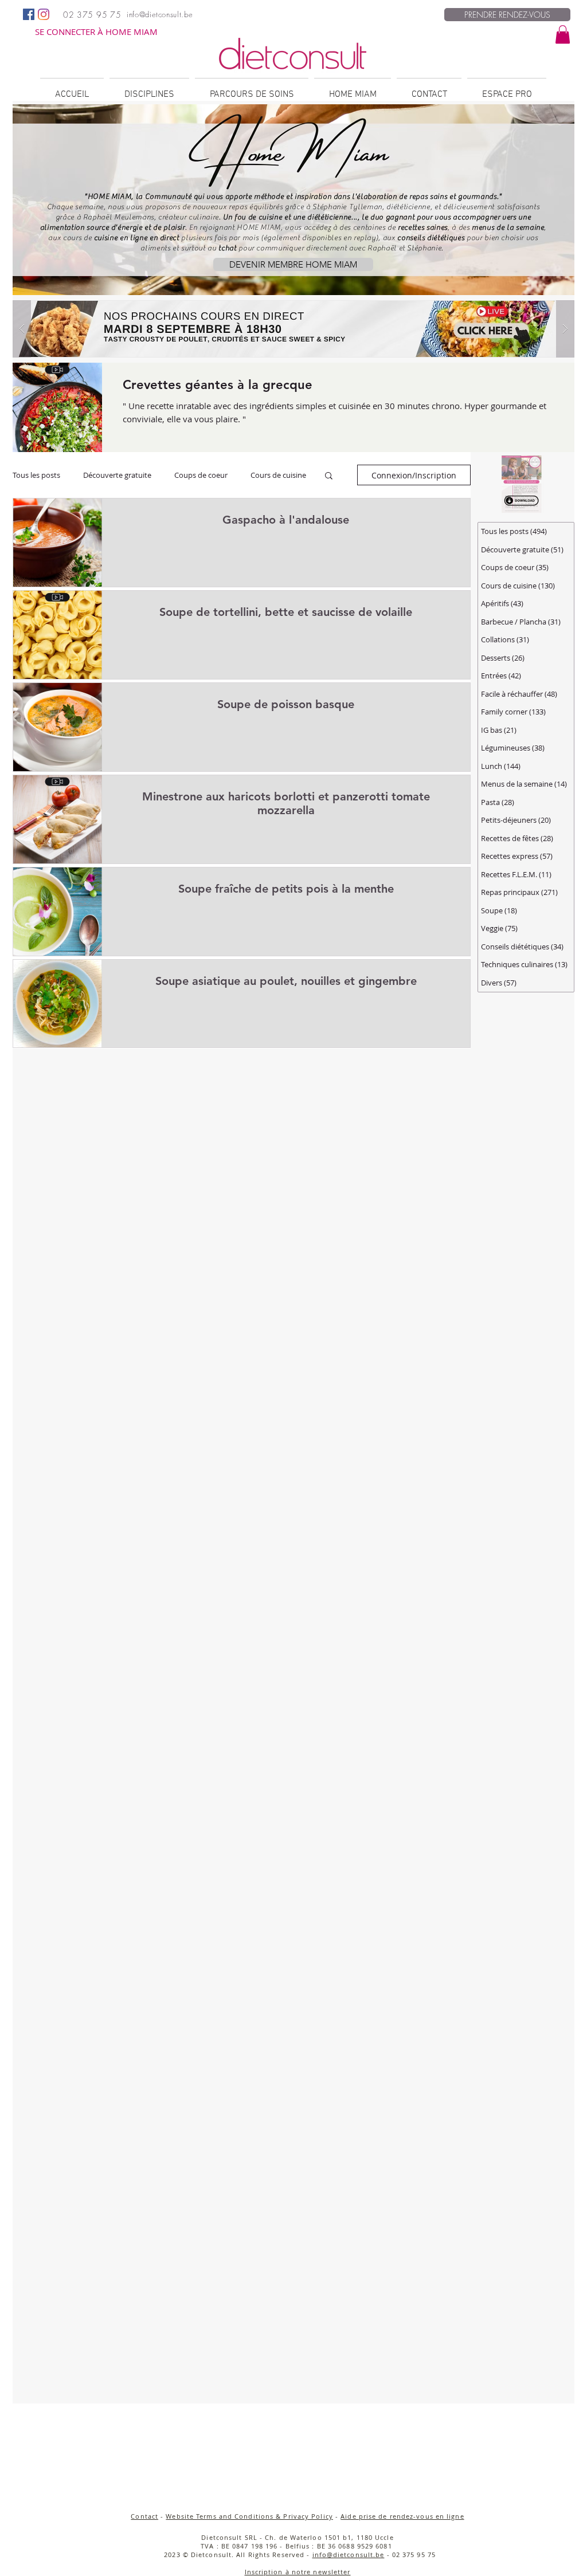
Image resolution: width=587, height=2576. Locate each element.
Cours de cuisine (278, 475)
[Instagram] (44, 14)
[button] (563, 34)
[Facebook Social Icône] (29, 14)
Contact (144, 2516)
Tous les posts (36, 475)
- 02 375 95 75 (410, 2555)
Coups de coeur (201, 475)
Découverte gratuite (117, 475)
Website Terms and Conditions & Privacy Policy (249, 2516)
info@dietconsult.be (349, 2555)
